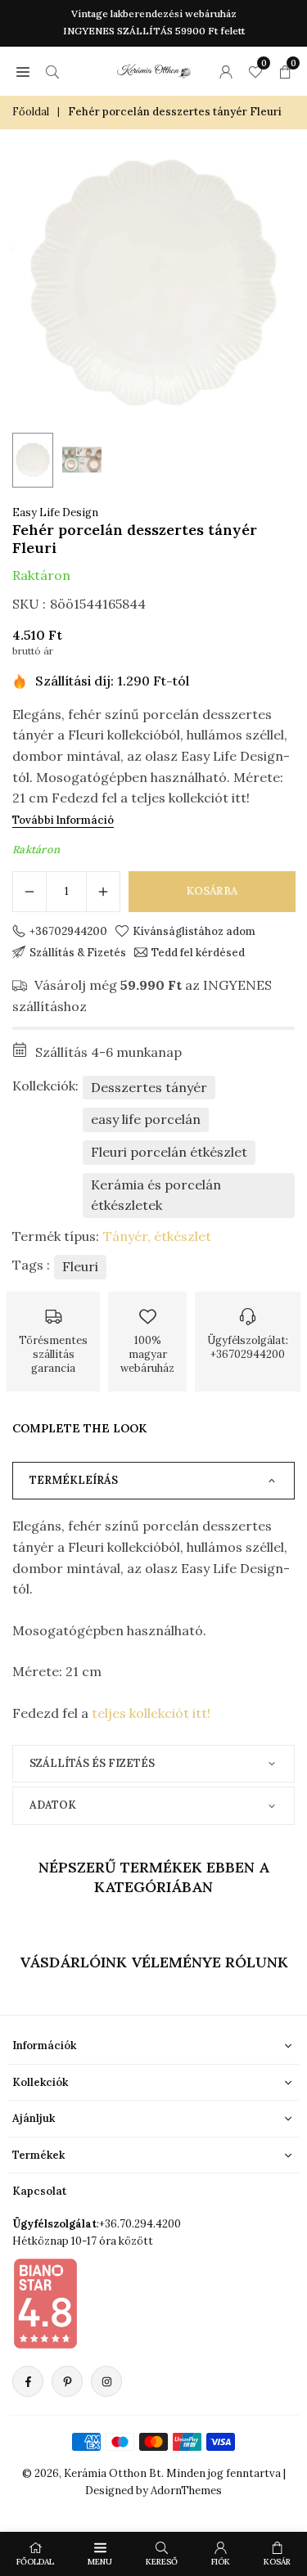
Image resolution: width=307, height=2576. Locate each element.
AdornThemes (186, 2491)
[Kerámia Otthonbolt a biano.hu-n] (45, 2303)
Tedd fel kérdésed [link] (198, 952)
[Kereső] (52, 71)
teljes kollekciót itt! (151, 1713)
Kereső (162, 2562)
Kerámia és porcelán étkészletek (156, 1195)
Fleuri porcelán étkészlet (169, 1152)
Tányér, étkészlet (157, 1236)
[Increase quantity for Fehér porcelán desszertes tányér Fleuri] (103, 892)
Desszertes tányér (149, 1087)
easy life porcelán (146, 1119)
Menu (100, 2562)
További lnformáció (63, 820)
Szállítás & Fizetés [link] (78, 952)
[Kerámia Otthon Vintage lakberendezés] (154, 69)
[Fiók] (226, 71)
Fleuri (80, 1266)
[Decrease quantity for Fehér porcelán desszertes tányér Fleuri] (29, 892)
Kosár (277, 2562)
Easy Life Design (55, 513)
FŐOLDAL (35, 2562)
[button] (23, 71)
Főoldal (31, 112)
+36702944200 (68, 931)
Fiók (221, 2562)
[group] (153, 283)
